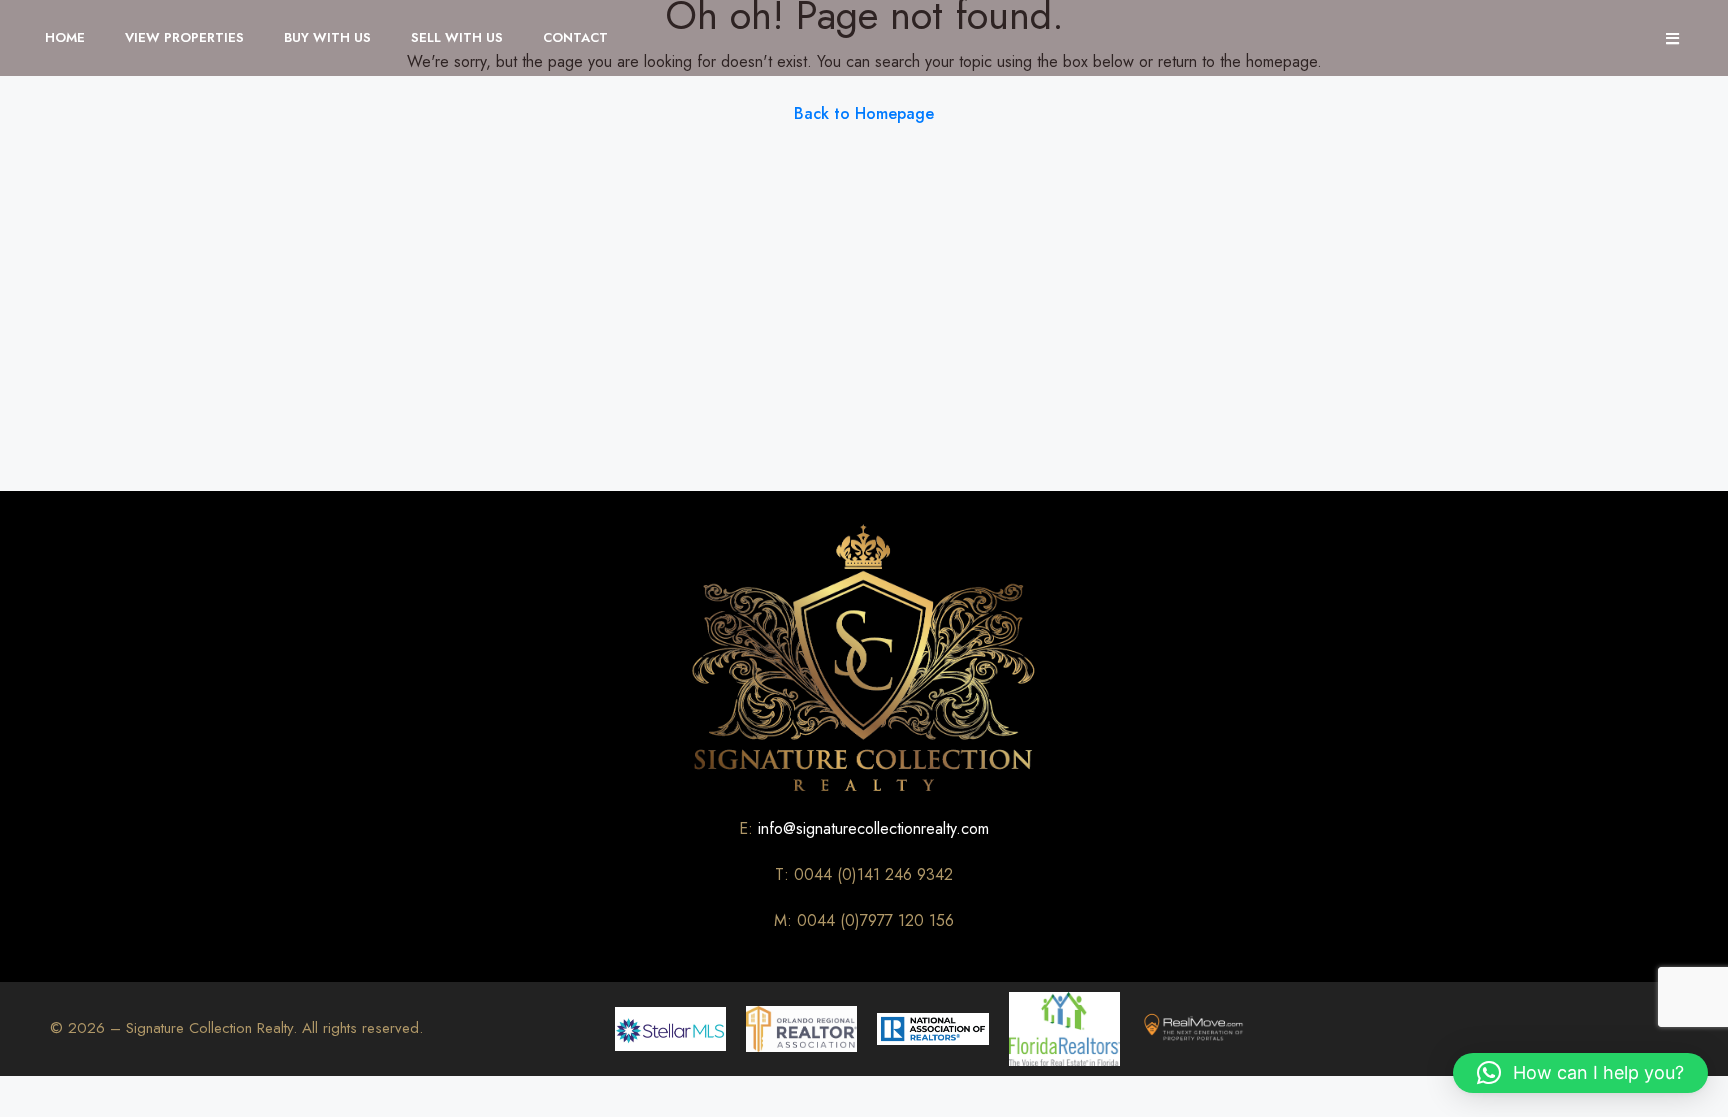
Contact (575, 37)
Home (65, 37)
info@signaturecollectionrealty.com (873, 828)
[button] (1580, 1073)
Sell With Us (457, 37)
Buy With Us (327, 37)
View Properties (184, 37)
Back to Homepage (864, 113)
